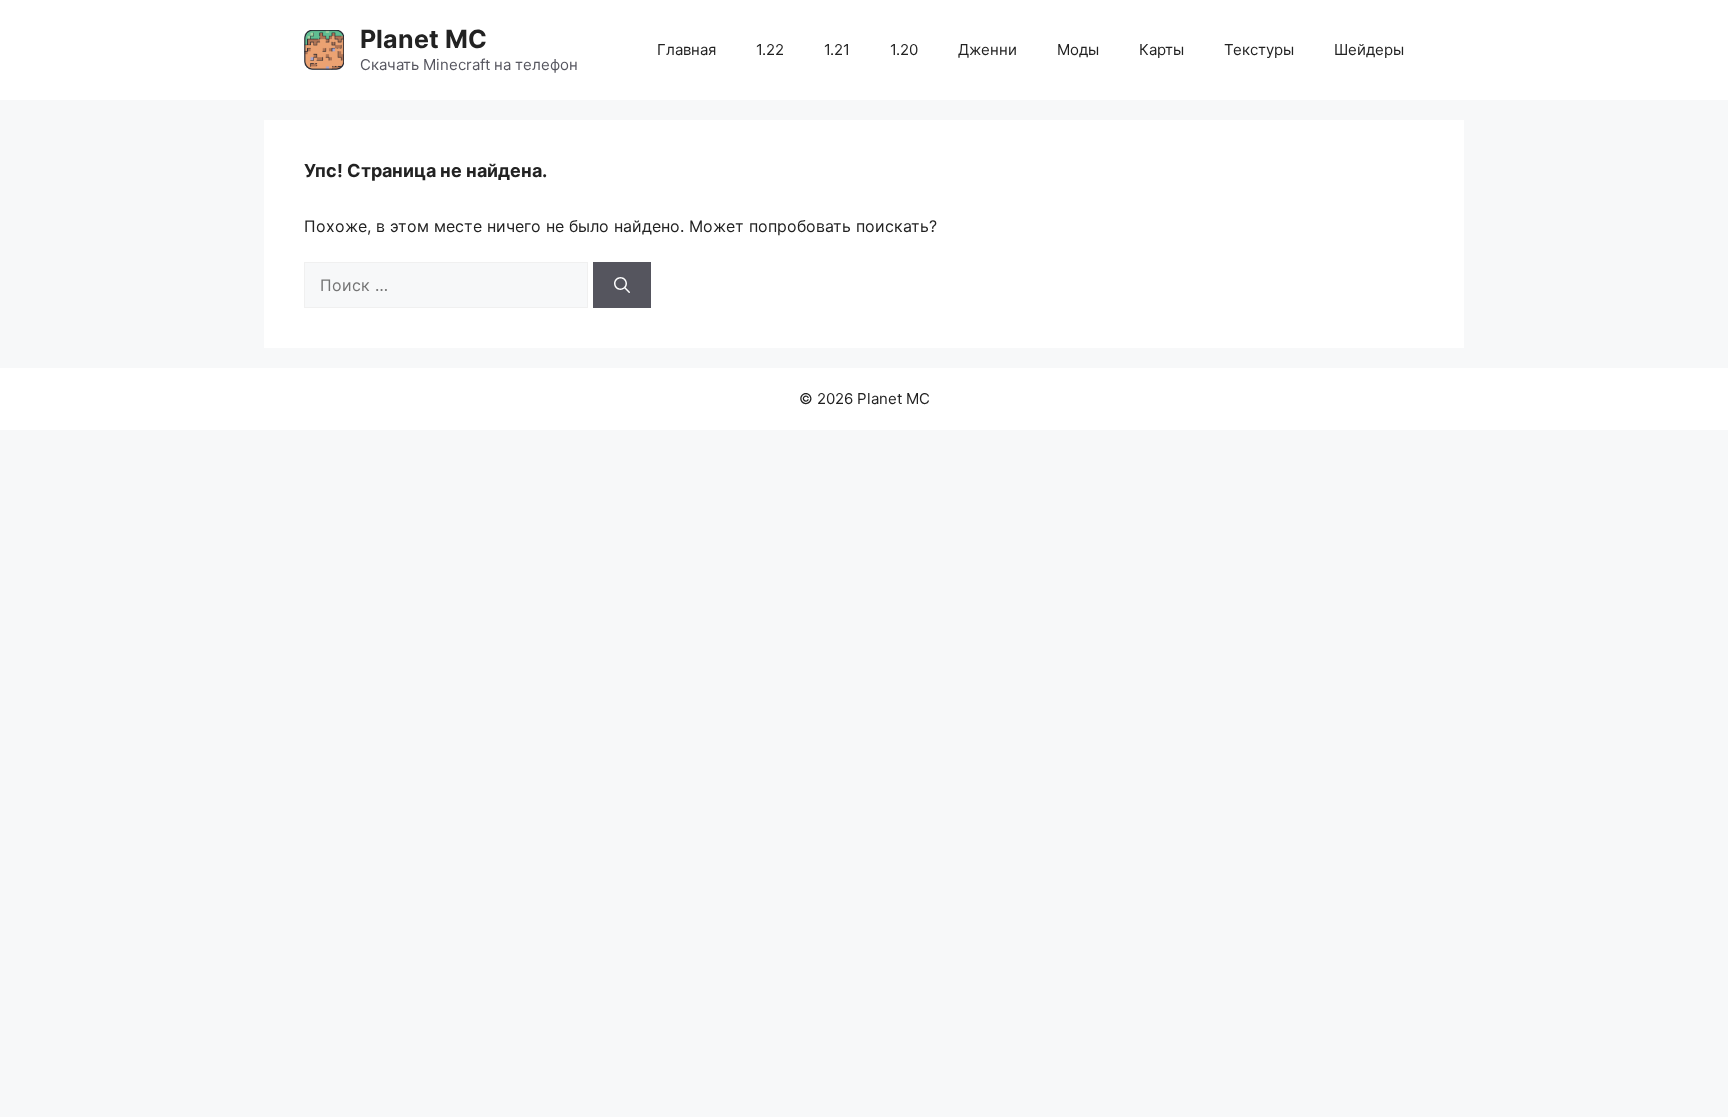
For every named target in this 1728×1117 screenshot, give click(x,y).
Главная (686, 49)
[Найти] (622, 285)
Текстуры (1259, 49)
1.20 (904, 49)
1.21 (837, 49)
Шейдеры (1369, 49)
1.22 (770, 49)
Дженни (987, 49)
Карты (1161, 49)
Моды (1078, 49)
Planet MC (423, 39)
